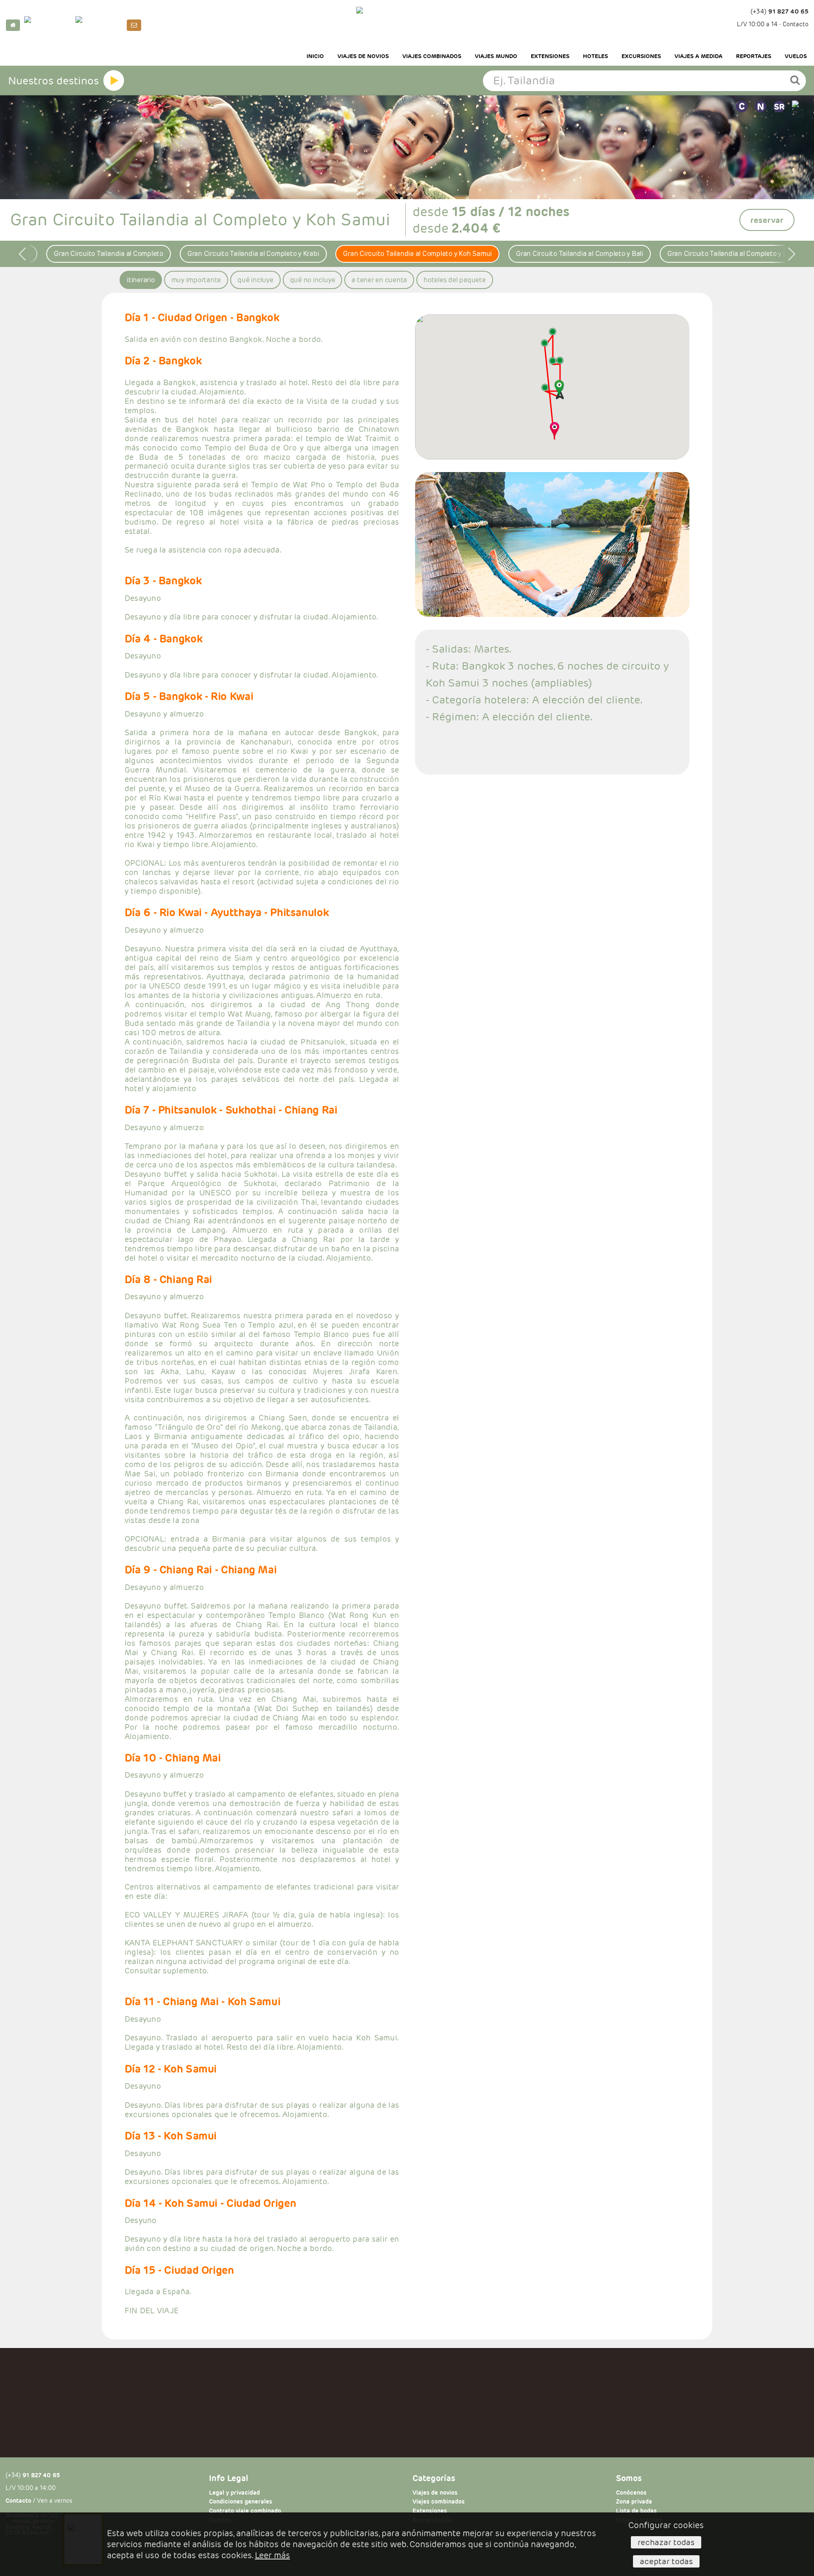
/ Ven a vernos (39, 2501)
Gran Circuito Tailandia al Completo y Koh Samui (417, 254)
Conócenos (631, 2493)
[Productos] (114, 81)
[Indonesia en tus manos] (407, 23)
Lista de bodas (636, 2511)
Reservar (767, 220)
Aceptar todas (666, 2561)
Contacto (796, 24)
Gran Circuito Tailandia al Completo (109, 254)
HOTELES (595, 56)
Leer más (272, 2555)
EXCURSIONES (641, 56)
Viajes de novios (435, 2493)
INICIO (315, 56)
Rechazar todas (666, 2542)
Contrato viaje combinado (245, 2511)
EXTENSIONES (550, 56)
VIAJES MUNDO (496, 56)
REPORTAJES (754, 56)
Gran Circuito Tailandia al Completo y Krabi (253, 254)
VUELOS (796, 56)
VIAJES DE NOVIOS (363, 56)
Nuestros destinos (53, 81)
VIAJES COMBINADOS (432, 56)
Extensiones (430, 2511)
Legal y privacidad (234, 2493)
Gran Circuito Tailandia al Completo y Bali (580, 254)
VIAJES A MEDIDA (698, 56)
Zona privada (634, 2502)
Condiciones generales (241, 2502)
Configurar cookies (666, 2525)
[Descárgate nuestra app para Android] (99, 25)
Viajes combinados (439, 2502)
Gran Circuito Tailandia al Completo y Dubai (734, 254)
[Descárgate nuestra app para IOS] (48, 25)
